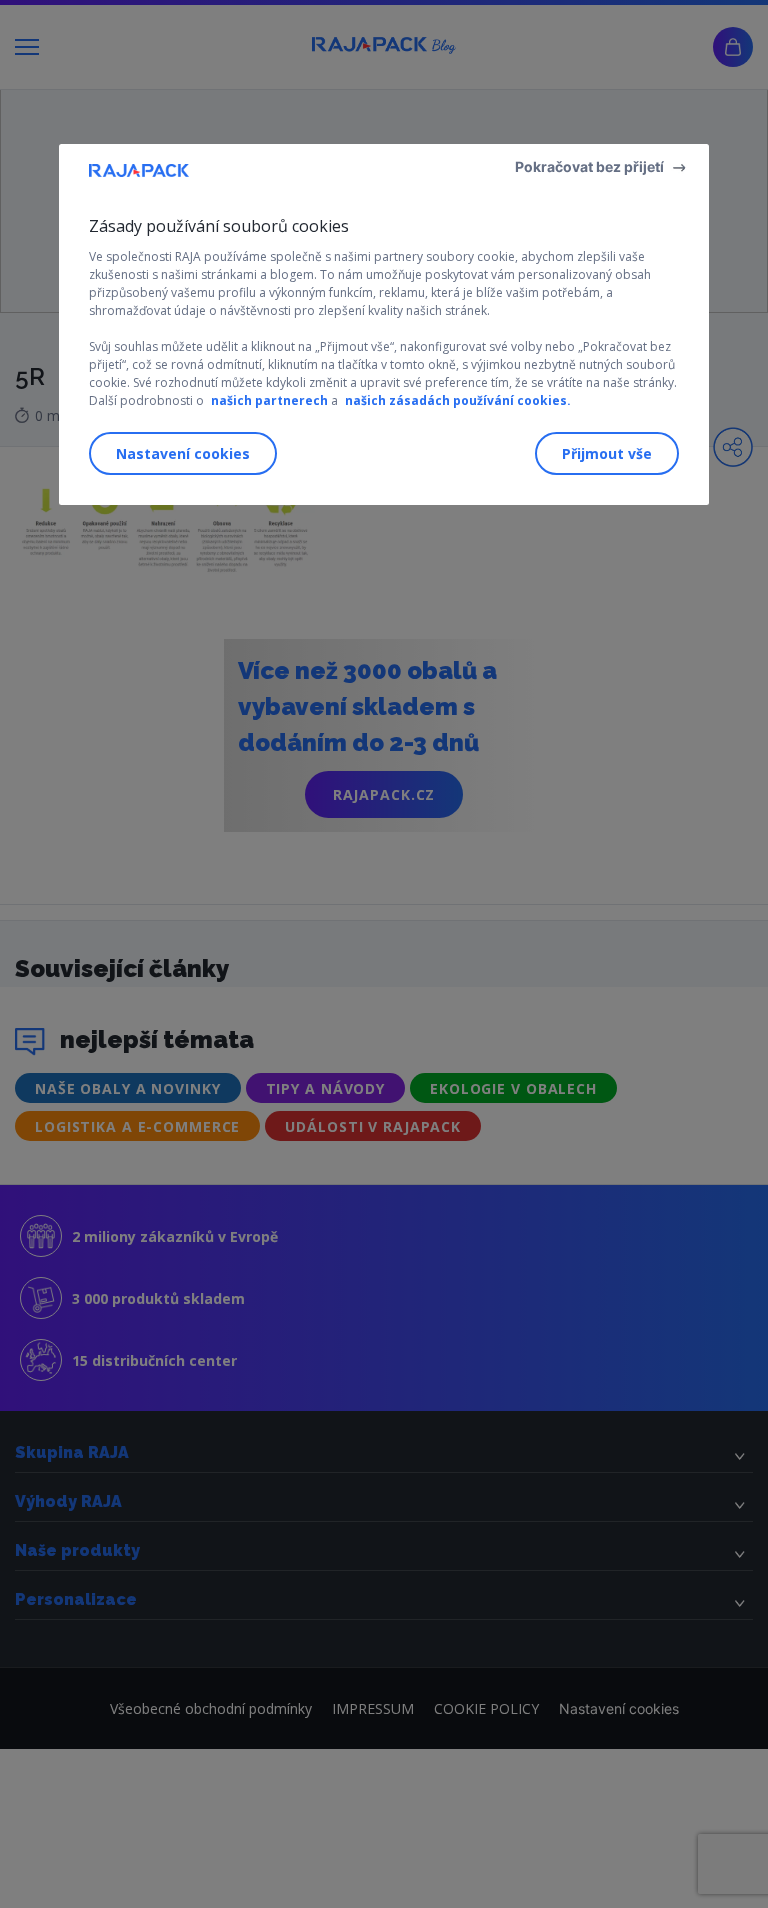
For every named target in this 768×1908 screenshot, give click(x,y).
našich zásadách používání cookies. (458, 400)
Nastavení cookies (183, 453)
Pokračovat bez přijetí (589, 166)
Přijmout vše (607, 453)
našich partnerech (269, 400)
